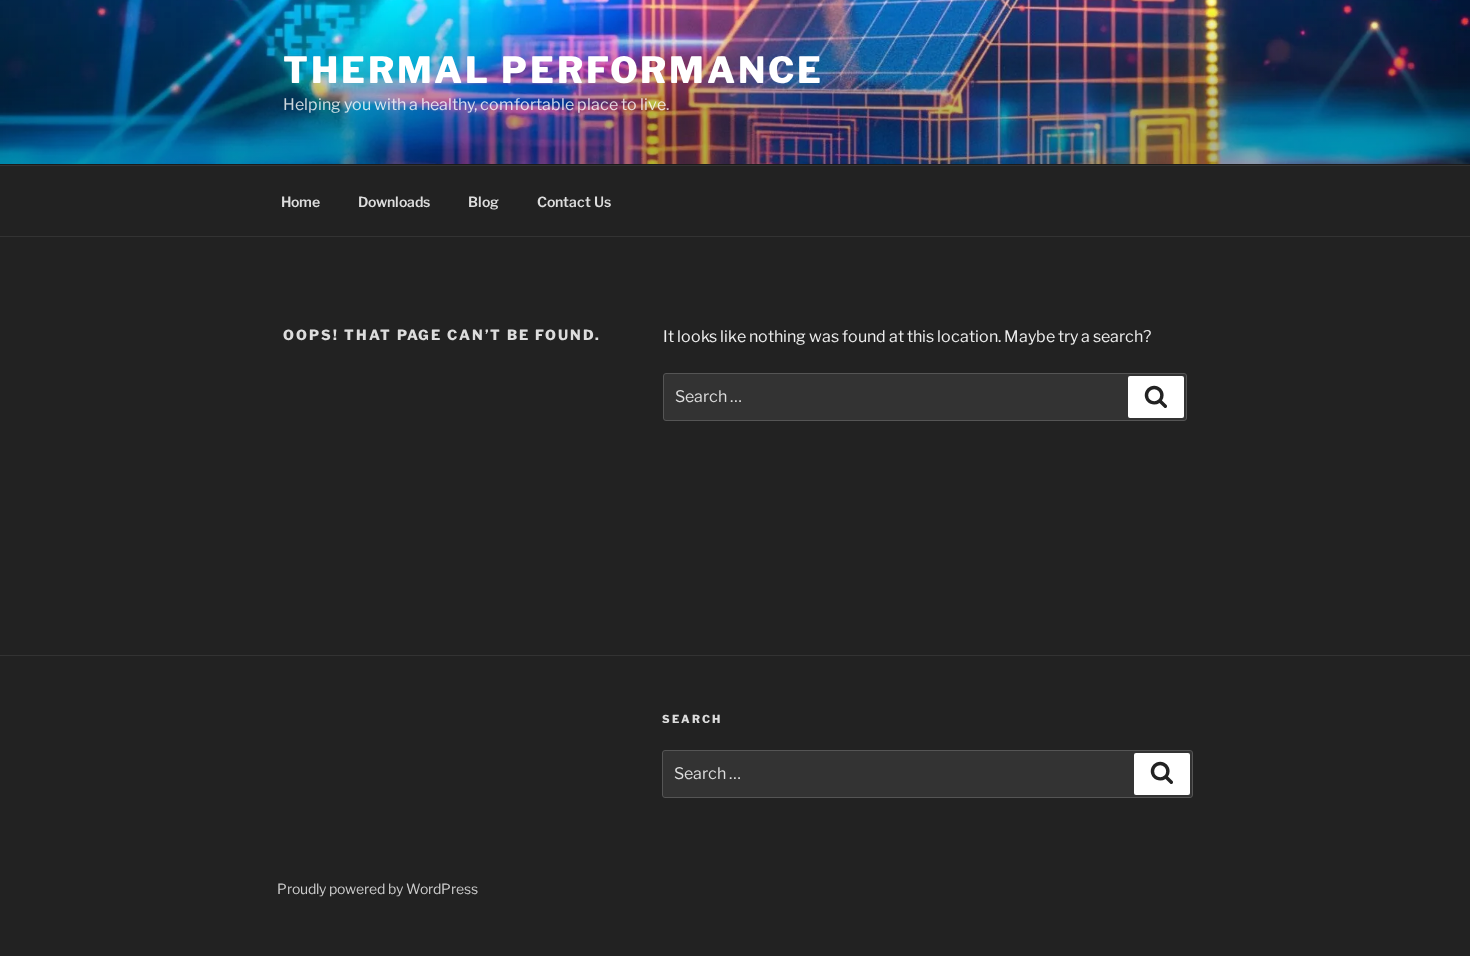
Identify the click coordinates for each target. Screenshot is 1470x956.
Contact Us (574, 201)
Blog (483, 201)
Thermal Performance (553, 70)
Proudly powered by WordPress (377, 888)
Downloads (394, 201)
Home (300, 201)
